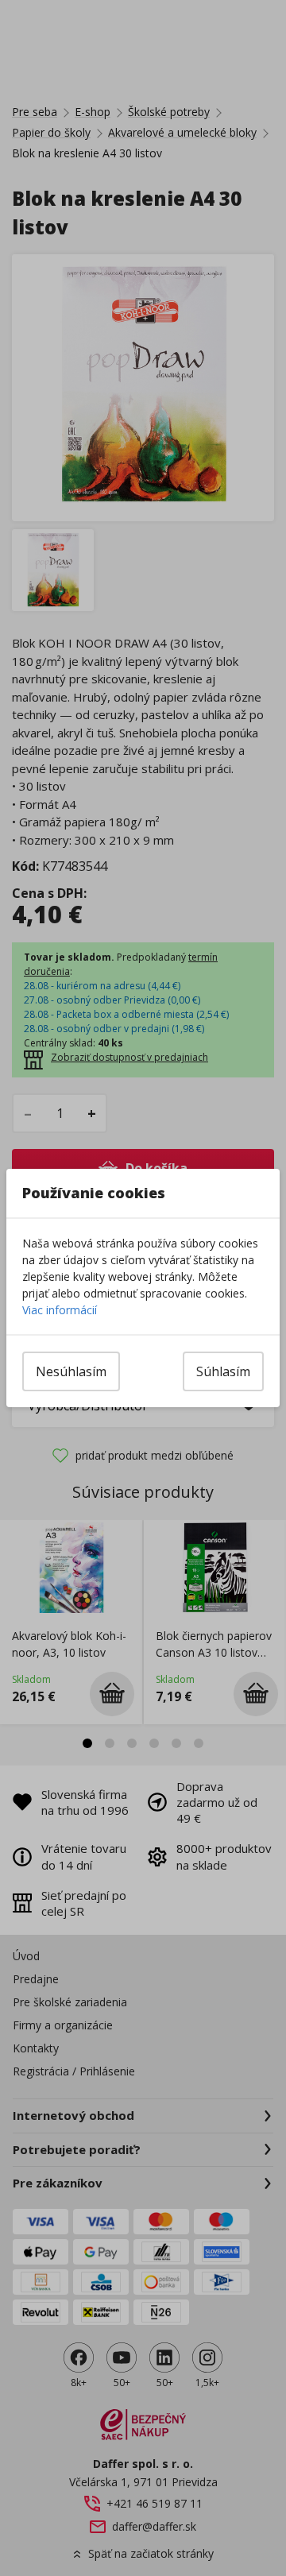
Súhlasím (223, 1371)
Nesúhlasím (71, 1371)
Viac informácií (60, 1310)
